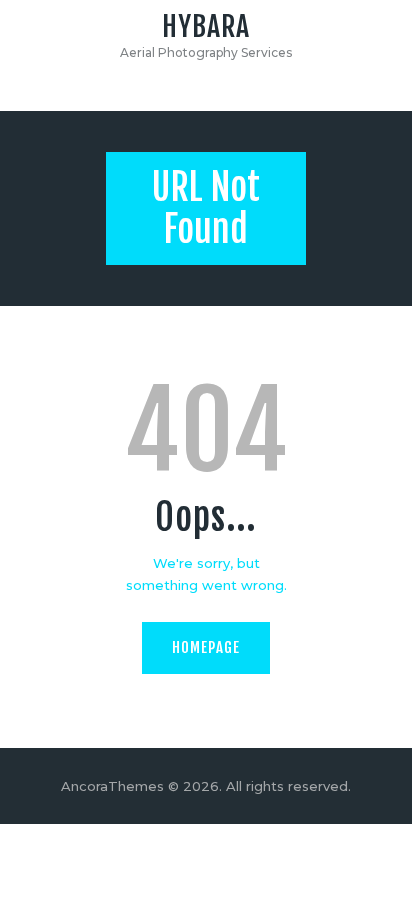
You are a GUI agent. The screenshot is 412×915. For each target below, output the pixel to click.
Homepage (206, 647)
